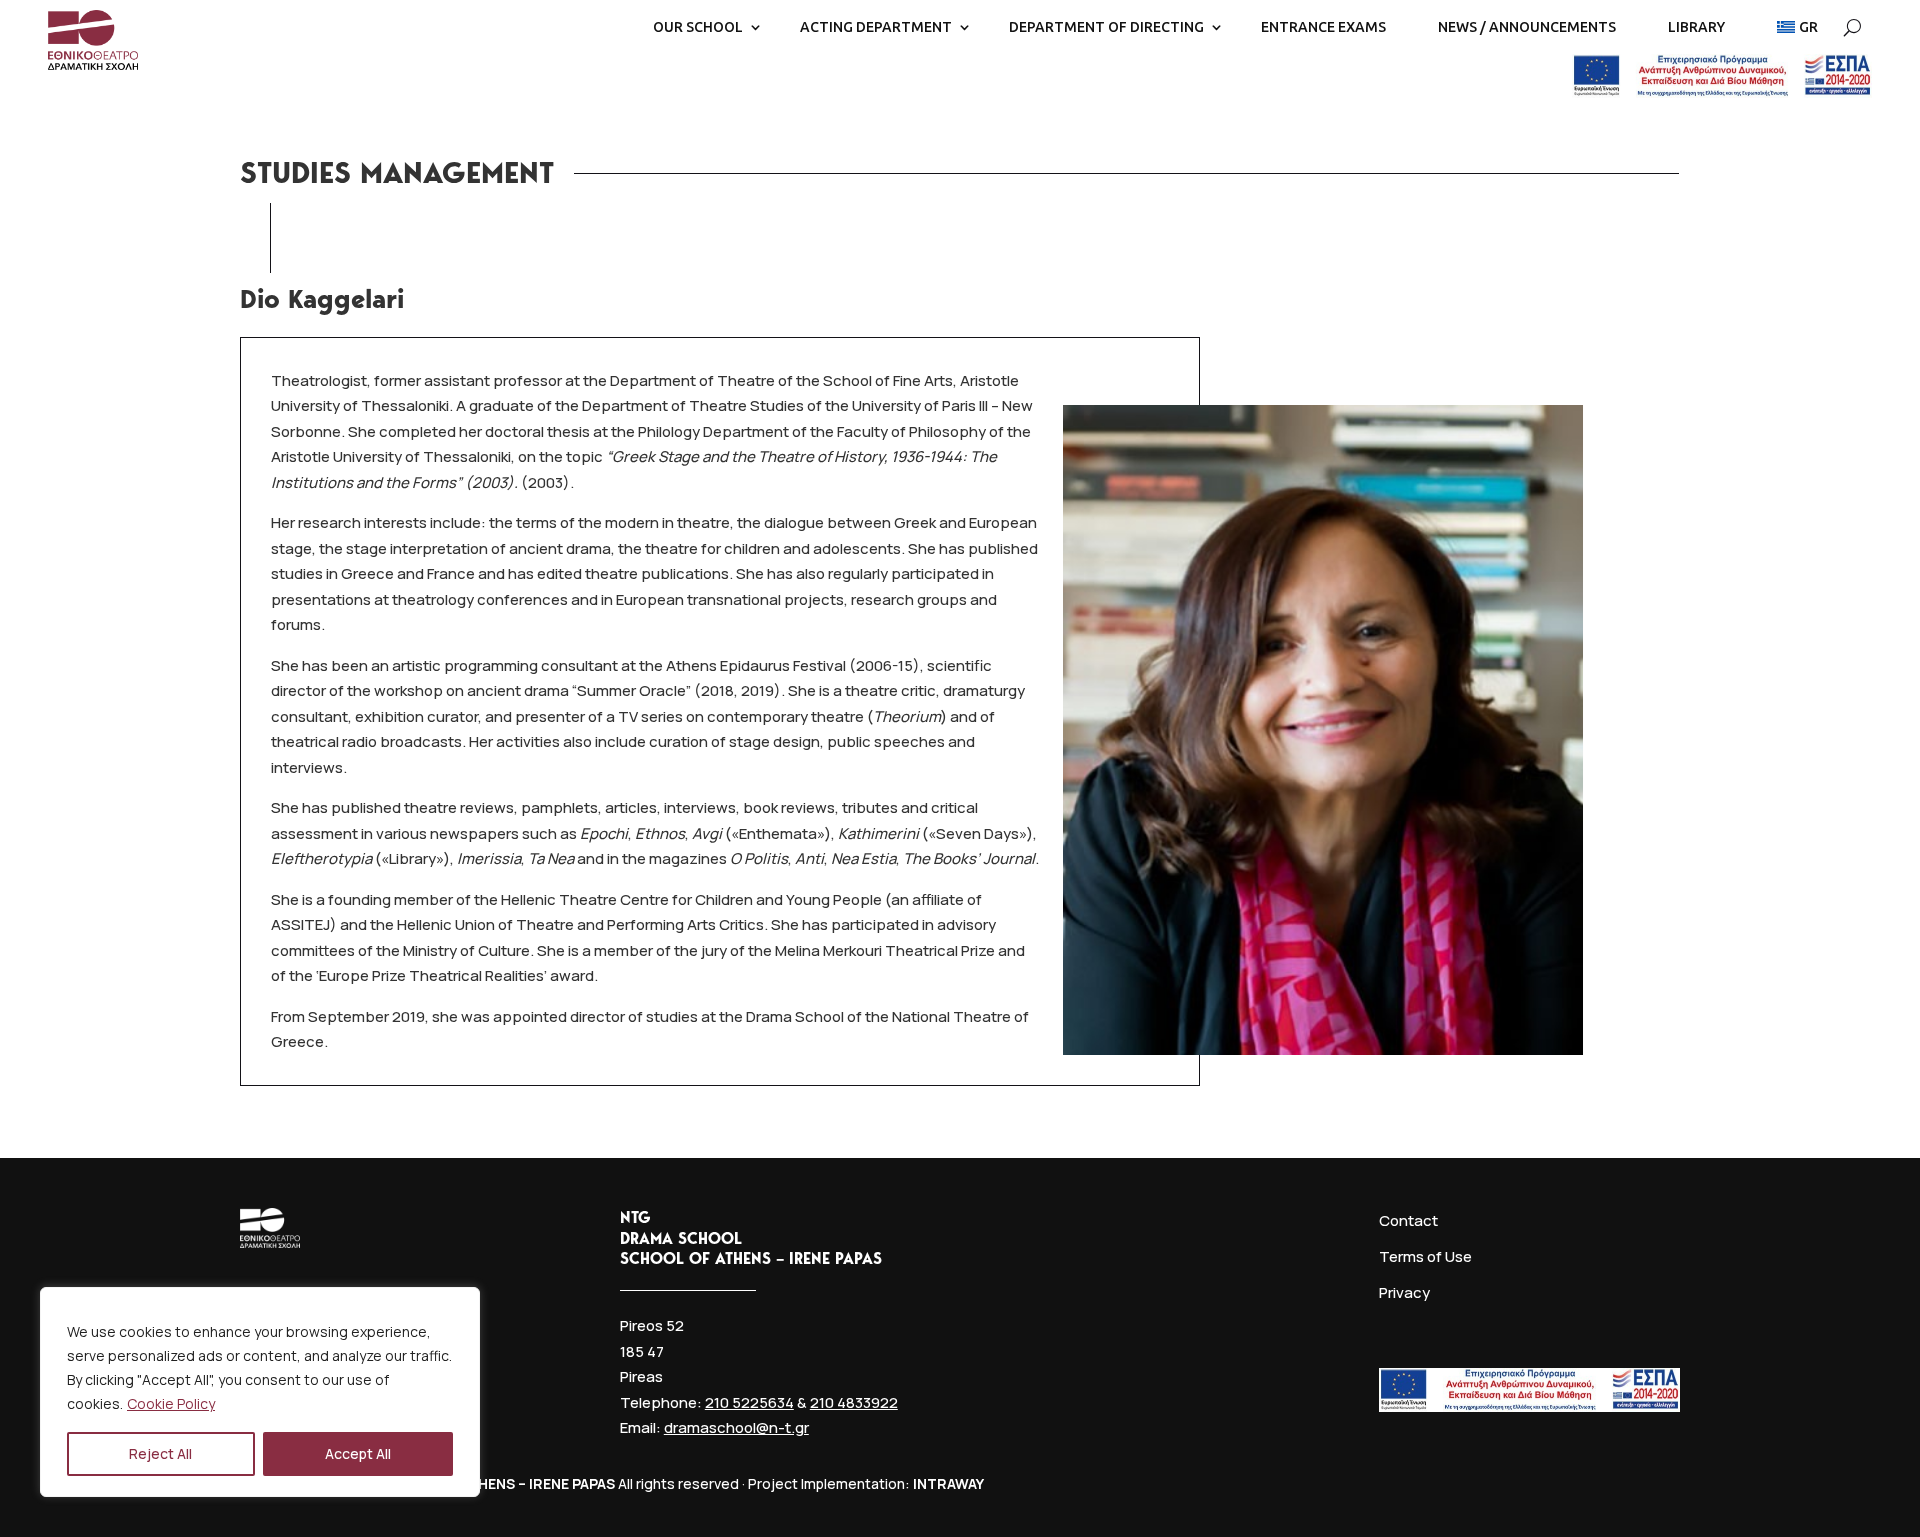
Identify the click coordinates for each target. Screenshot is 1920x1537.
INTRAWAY (948, 1483)
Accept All (358, 1453)
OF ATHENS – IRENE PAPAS (525, 1483)
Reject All (160, 1453)
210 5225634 (749, 1402)
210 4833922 (854, 1402)
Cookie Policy (171, 1403)
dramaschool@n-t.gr (736, 1427)
